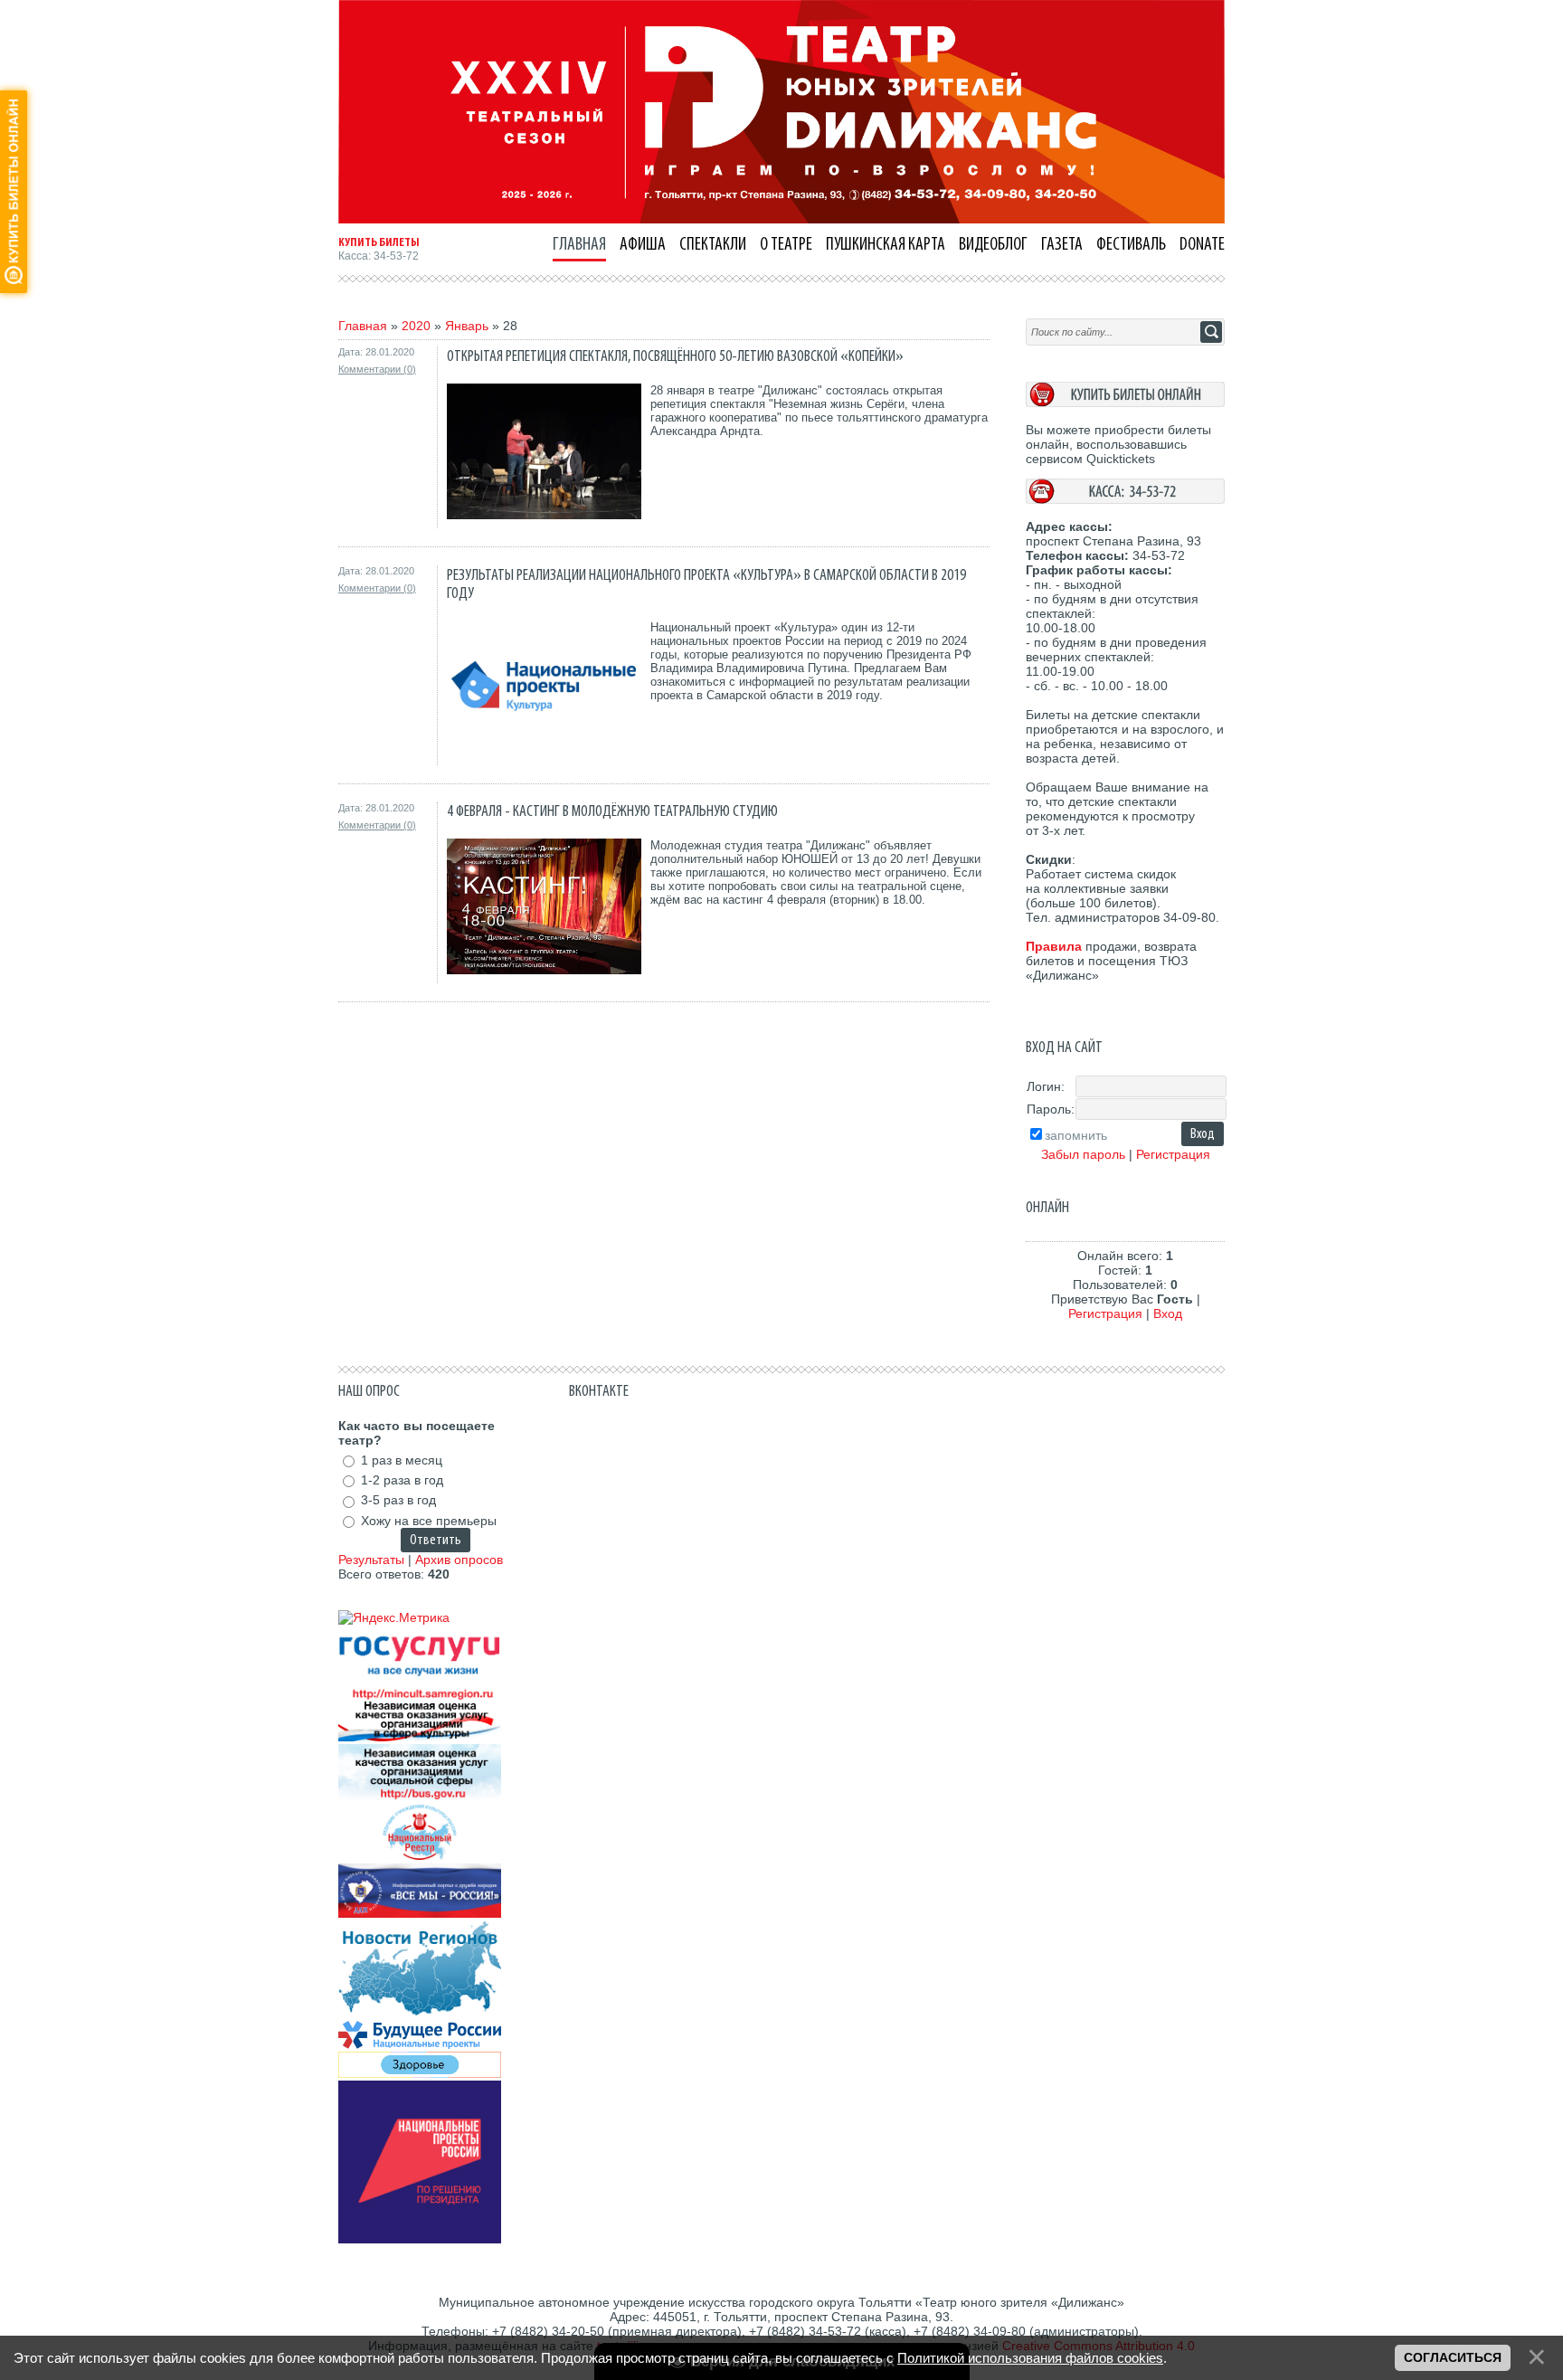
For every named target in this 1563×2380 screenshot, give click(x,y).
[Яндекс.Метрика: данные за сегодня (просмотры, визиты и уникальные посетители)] (394, 1617)
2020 (416, 326)
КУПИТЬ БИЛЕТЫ (379, 242)
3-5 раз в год (398, 1501)
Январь (467, 326)
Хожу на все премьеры (429, 1521)
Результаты (371, 1560)
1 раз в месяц (402, 1460)
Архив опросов (459, 1560)
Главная (363, 326)
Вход (1168, 1313)
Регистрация (1173, 1154)
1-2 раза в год (402, 1480)
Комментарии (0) (377, 369)
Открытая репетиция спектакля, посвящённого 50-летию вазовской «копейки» (675, 356)
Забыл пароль (1083, 1154)
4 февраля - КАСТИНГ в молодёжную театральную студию (612, 811)
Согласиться (1453, 2357)
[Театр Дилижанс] (781, 219)
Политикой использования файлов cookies (1030, 2358)
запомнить (1076, 1135)
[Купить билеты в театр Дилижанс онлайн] (1125, 403)
